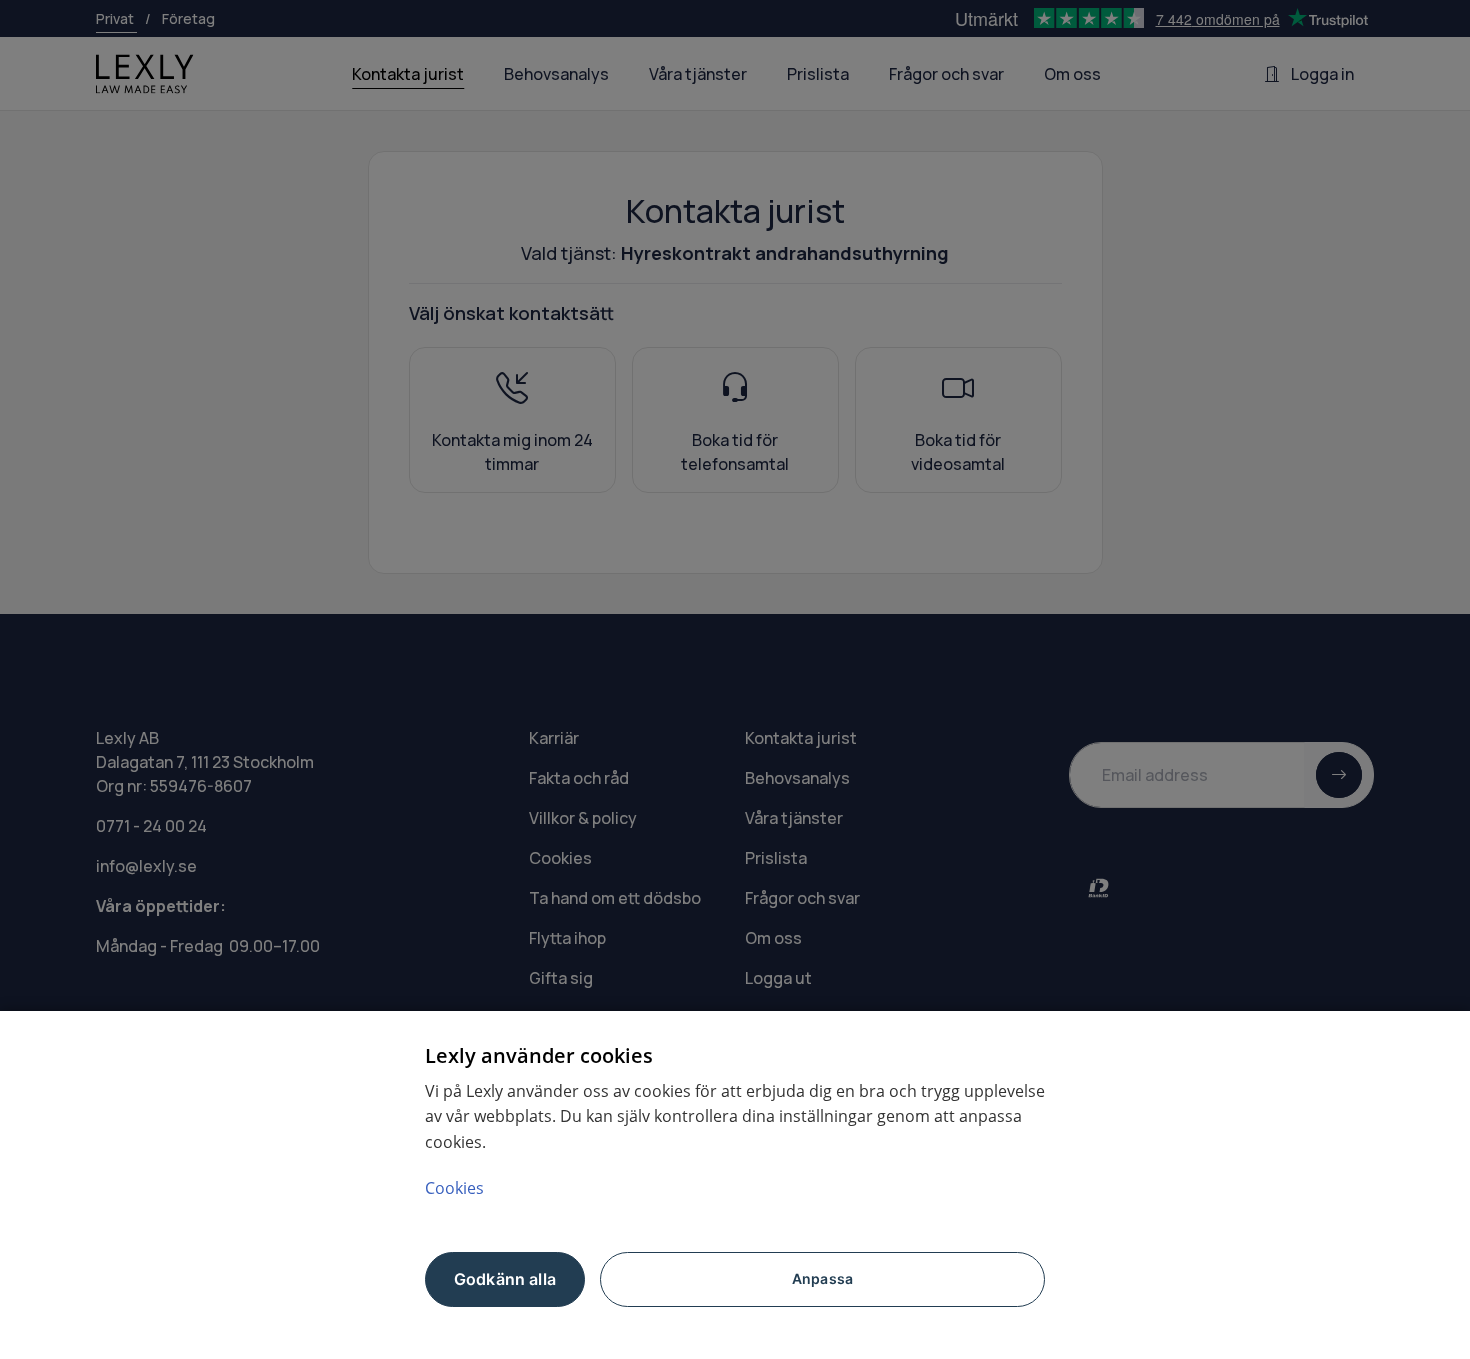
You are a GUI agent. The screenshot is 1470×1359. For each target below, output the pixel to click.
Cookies (454, 1188)
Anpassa (822, 1278)
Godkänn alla (505, 1279)
